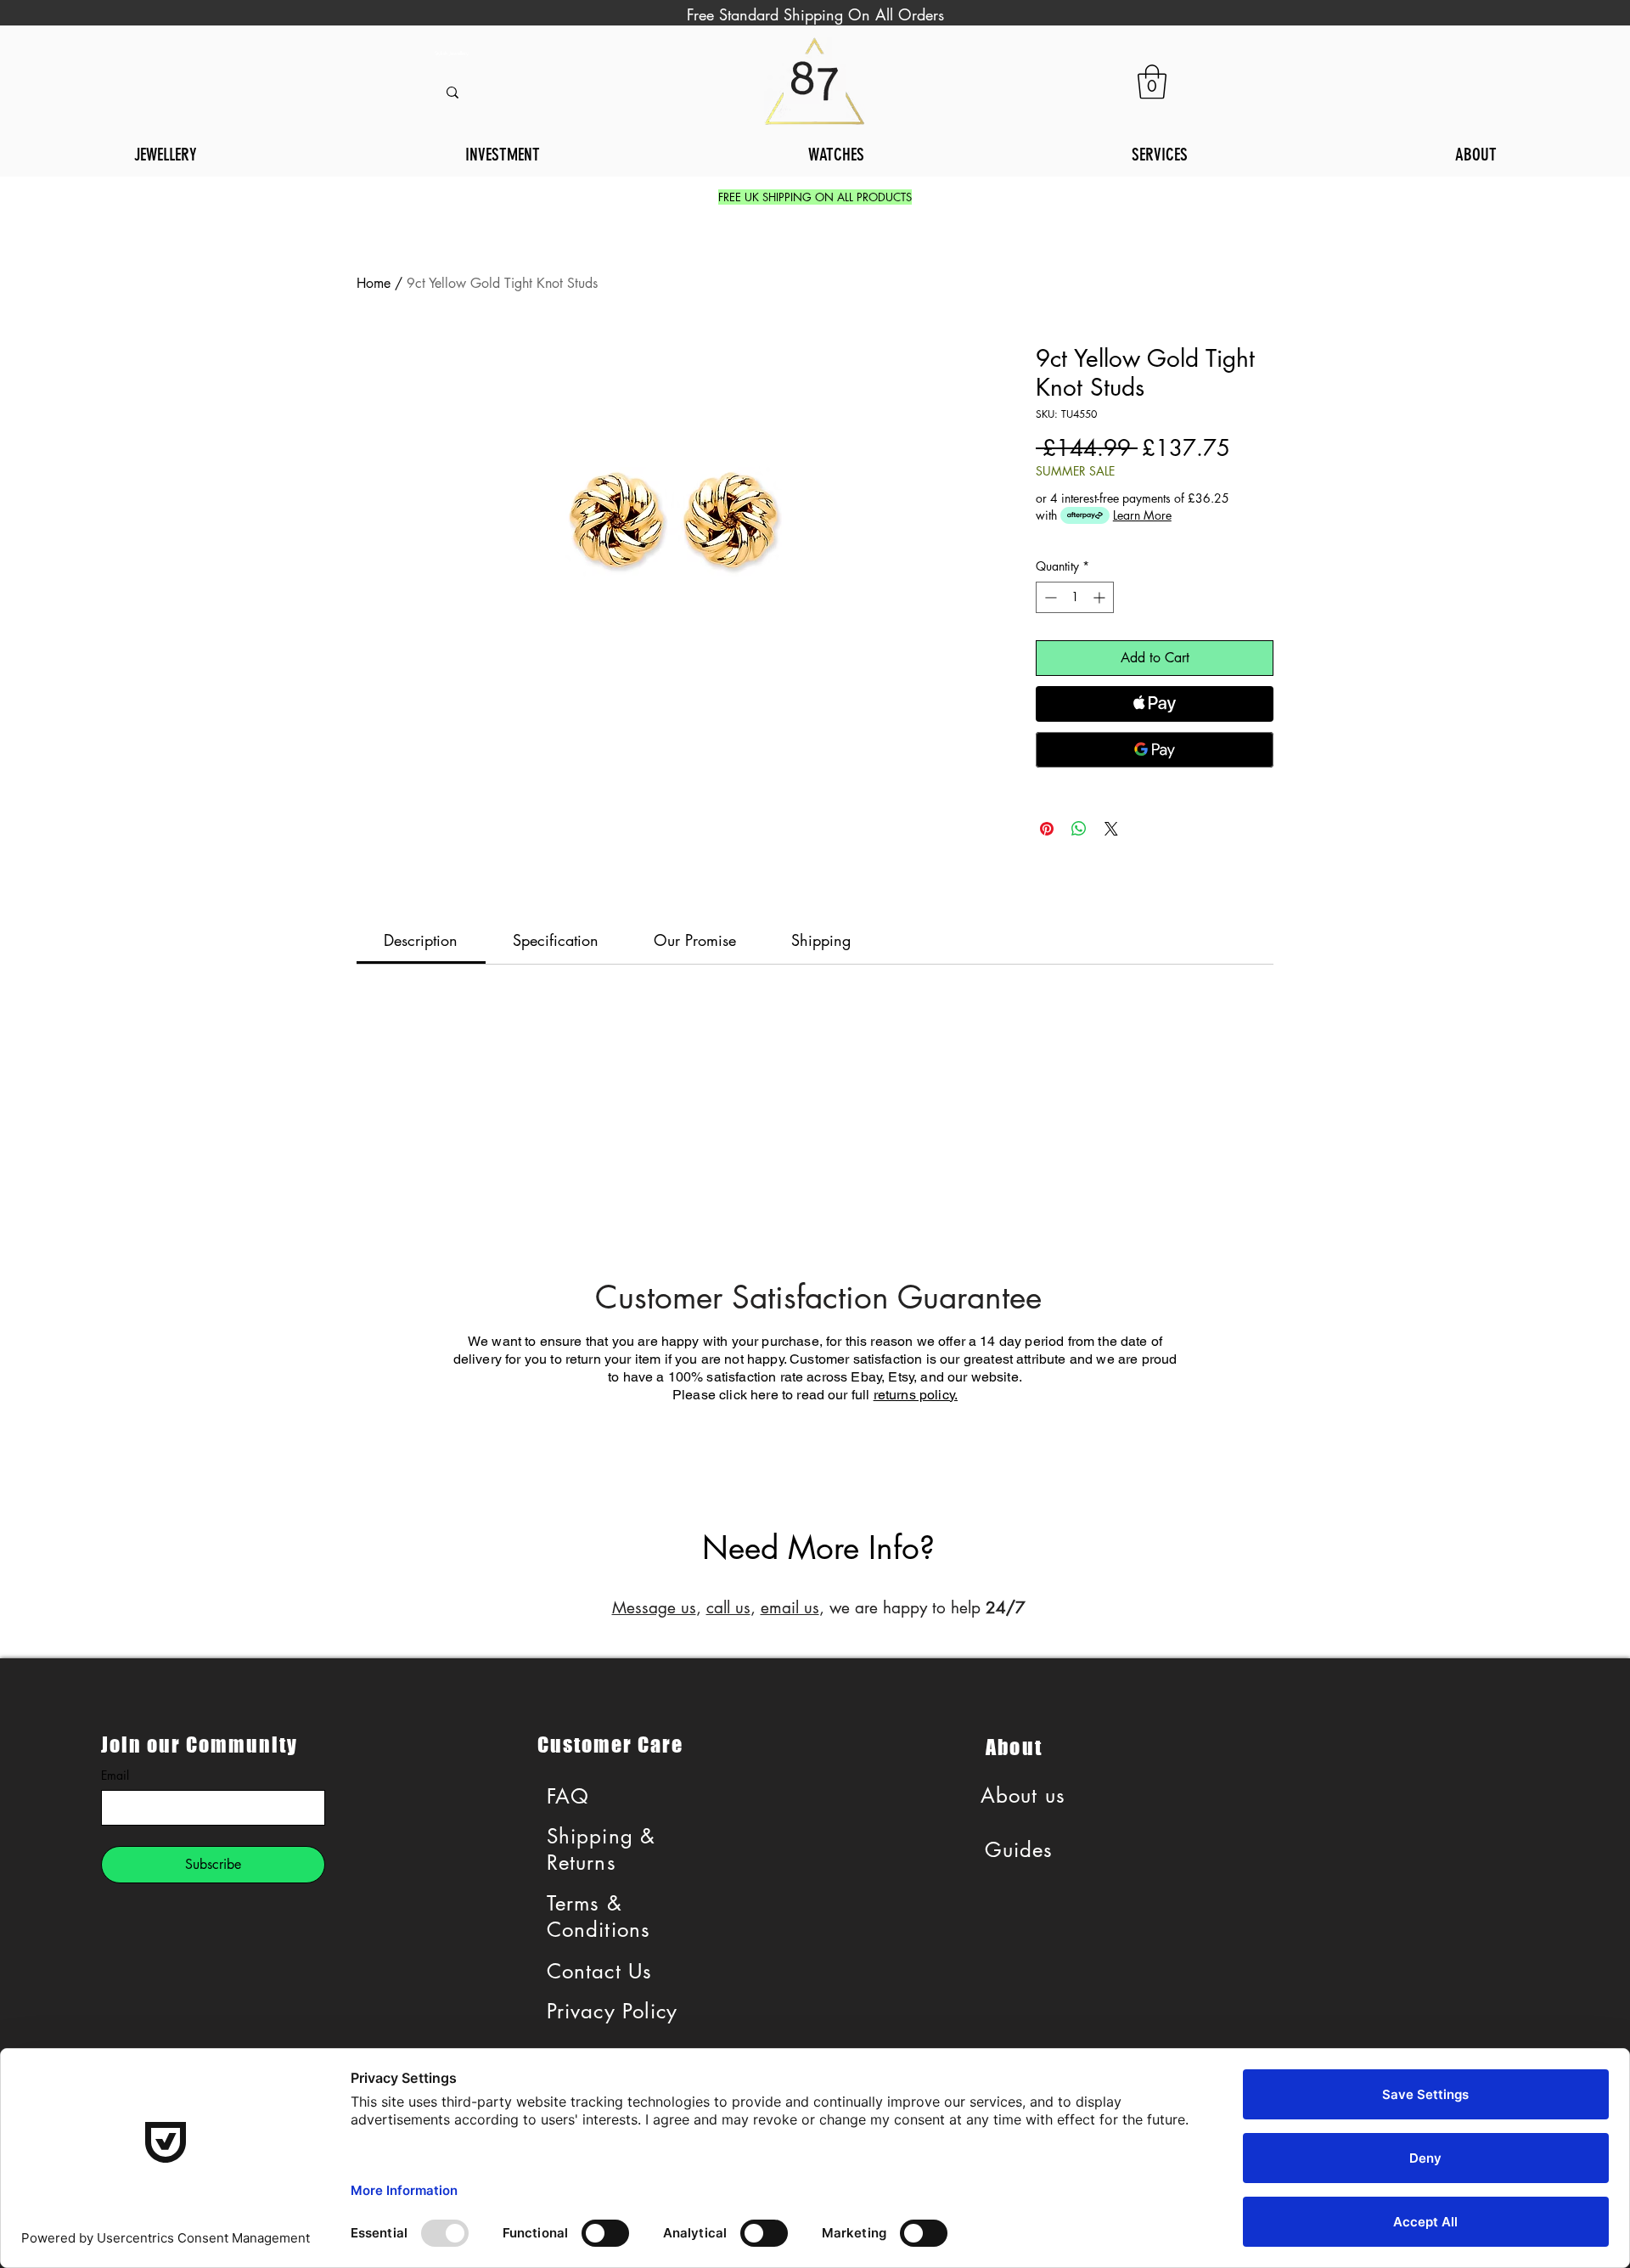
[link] (1152, 82)
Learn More (1142, 515)
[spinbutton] (1075, 597)
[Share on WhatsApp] (1079, 829)
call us (728, 1608)
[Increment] (1101, 597)
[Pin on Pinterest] (1047, 829)
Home (374, 283)
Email (115, 1775)
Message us (654, 1608)
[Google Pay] (1155, 750)
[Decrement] (1049, 597)
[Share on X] (1111, 829)
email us (790, 1608)
